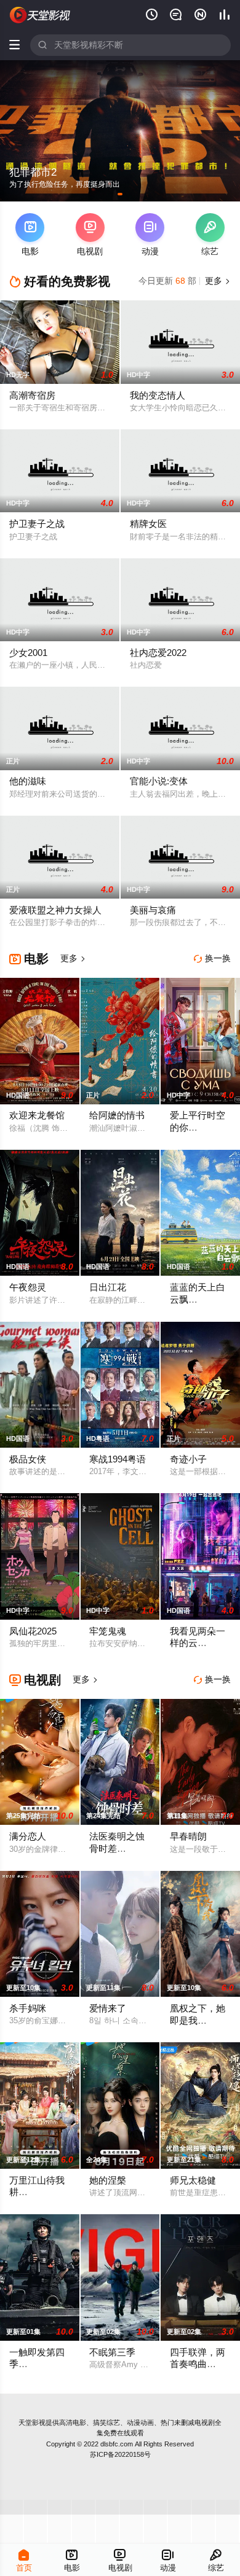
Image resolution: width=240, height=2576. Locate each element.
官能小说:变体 (159, 781)
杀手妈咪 (28, 2008)
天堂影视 (32, 2422)
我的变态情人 (158, 396)
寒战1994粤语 (118, 1459)
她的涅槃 (108, 2180)
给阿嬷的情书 (117, 1115)
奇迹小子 (188, 1459)
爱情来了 (108, 2008)
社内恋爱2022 (158, 653)
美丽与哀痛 (153, 910)
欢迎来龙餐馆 (37, 1115)
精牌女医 (148, 524)
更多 (217, 281)
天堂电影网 (40, 15)
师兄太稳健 (193, 2180)
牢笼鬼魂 (108, 1631)
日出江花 (108, 1287)
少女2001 (28, 653)
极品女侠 (28, 1459)
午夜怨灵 (28, 1287)
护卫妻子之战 (37, 524)
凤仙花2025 (33, 1631)
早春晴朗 (188, 1836)
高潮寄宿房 (32, 396)
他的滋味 (28, 781)
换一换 (212, 958)
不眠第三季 (112, 2352)
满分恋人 (28, 1836)
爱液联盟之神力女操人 (55, 910)
